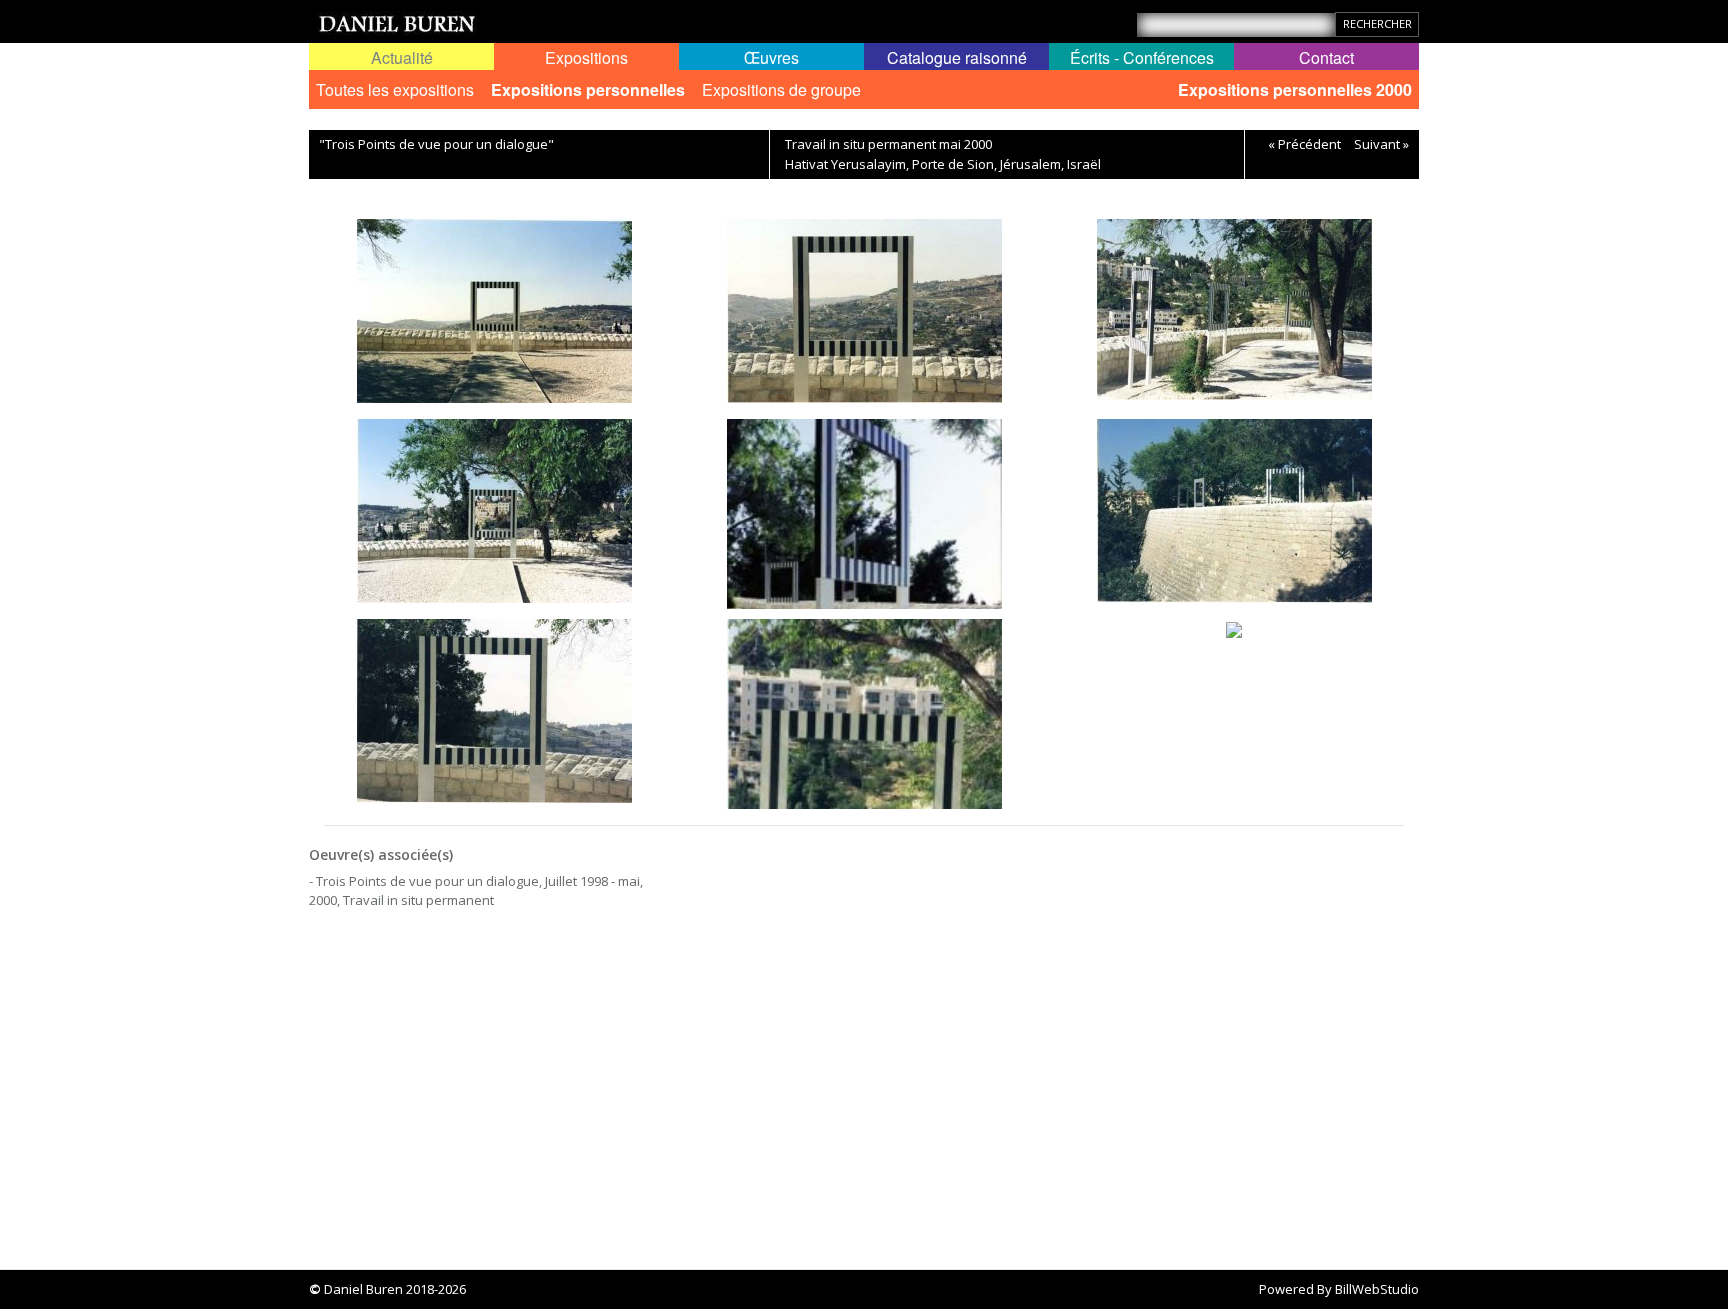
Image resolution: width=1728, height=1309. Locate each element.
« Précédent (1304, 144)
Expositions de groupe (781, 89)
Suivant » (1381, 144)
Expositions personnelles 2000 (1295, 89)
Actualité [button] (402, 57)
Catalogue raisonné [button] (957, 57)
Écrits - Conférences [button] (1142, 57)
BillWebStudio (1377, 1289)
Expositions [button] (586, 57)
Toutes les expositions (395, 89)
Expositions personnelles (588, 89)
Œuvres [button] (771, 57)
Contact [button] (1326, 57)
